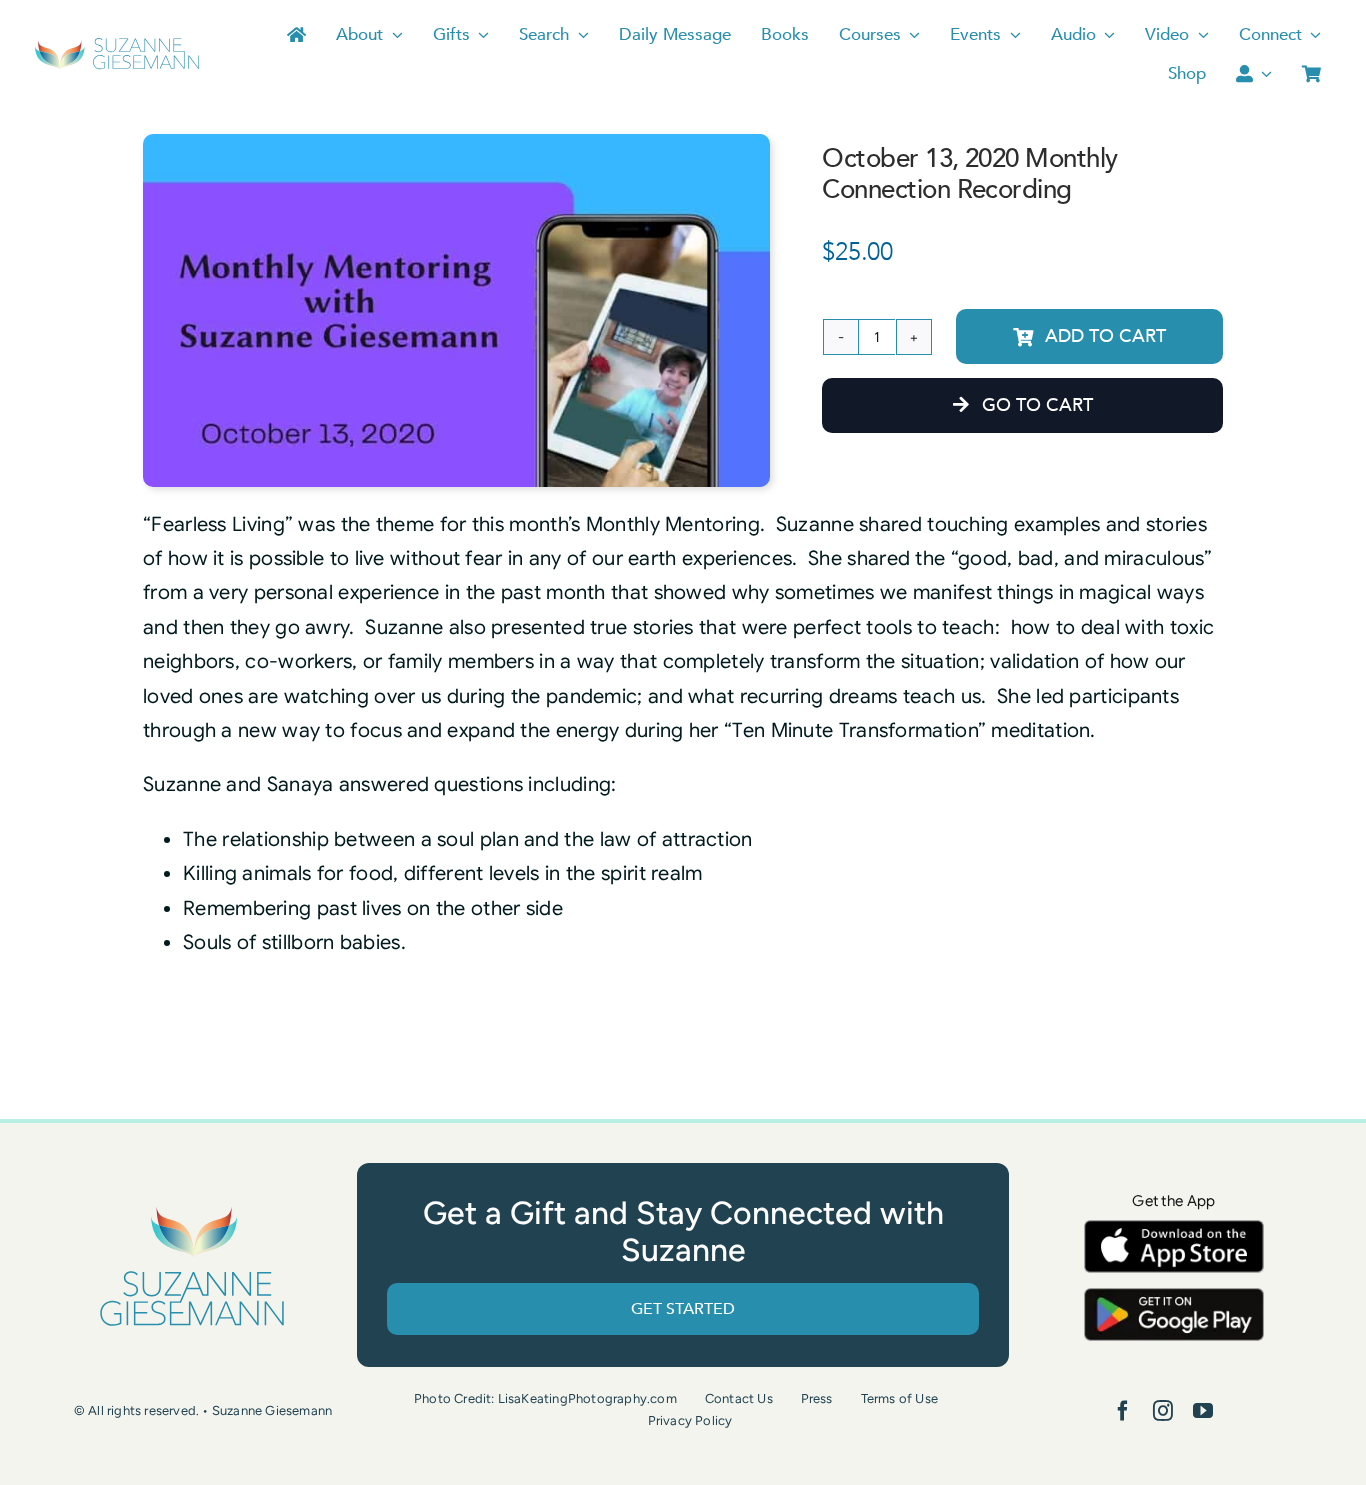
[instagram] (1163, 1411)
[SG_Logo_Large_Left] (117, 44)
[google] (1174, 1297)
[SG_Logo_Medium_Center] (192, 1207)
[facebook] (1123, 1411)
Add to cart (1105, 336)
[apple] (1174, 1229)
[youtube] (1203, 1411)
